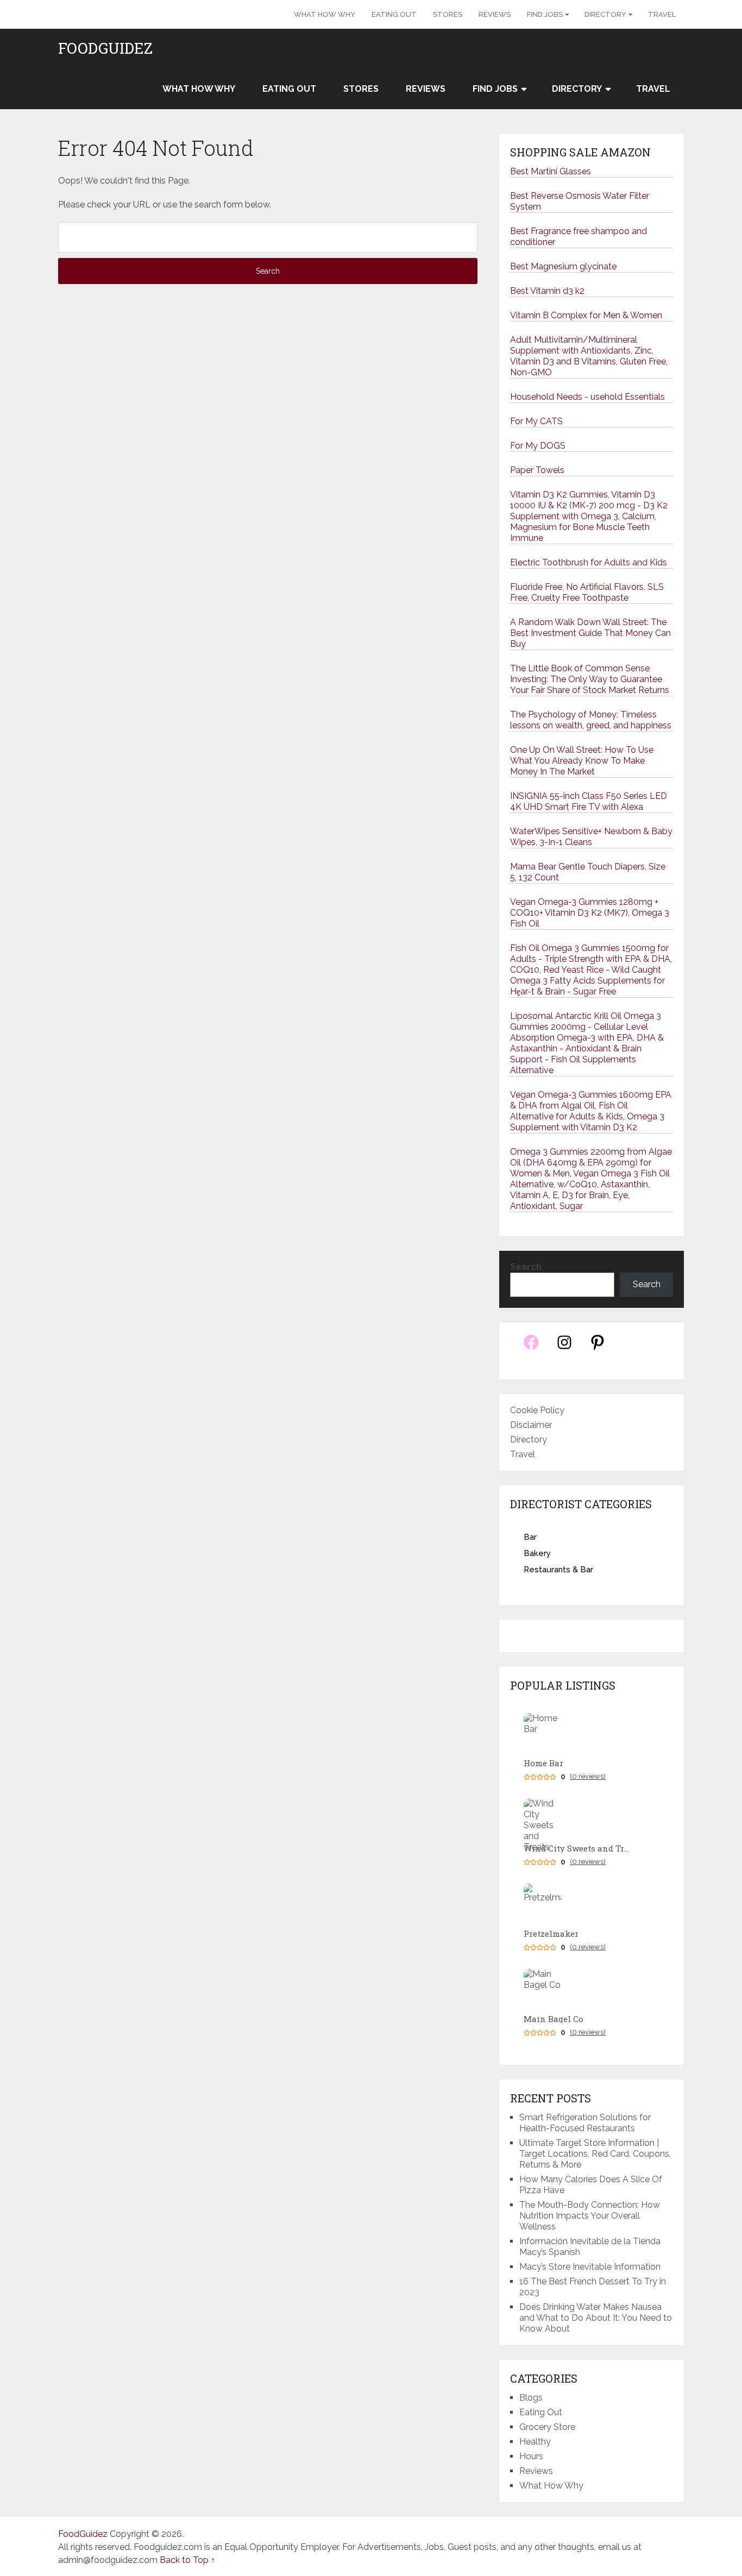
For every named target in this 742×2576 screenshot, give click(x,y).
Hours (531, 2456)
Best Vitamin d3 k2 (547, 291)
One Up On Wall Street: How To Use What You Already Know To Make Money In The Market (582, 761)
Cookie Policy (537, 1410)
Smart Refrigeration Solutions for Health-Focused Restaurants (585, 2123)
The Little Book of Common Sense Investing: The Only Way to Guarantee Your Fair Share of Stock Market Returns (590, 679)
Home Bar (543, 1763)
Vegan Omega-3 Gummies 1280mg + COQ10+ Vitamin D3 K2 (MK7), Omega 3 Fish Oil (590, 913)
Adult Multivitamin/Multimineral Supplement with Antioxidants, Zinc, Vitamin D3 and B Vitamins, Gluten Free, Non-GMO (589, 356)
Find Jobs (545, 14)
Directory (605, 14)
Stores (448, 14)
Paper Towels (537, 470)
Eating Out (394, 14)
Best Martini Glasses (551, 171)
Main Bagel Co (554, 2019)
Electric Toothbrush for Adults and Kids (589, 562)
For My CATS (536, 421)
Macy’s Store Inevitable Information (590, 2267)
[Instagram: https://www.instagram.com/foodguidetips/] (564, 1348)
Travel (662, 14)
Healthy (535, 2442)
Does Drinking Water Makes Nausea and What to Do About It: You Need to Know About (596, 2318)
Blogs (531, 2398)
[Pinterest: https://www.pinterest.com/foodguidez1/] (598, 1348)
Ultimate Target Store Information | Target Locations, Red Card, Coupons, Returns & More (595, 2154)
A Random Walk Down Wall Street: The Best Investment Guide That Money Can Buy (590, 633)
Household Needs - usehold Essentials (587, 397)
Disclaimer (531, 1425)
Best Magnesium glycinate (563, 266)
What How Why (325, 14)
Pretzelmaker (551, 1934)
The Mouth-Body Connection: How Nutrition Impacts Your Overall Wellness (590, 2216)
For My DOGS (538, 446)
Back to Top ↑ (187, 2560)
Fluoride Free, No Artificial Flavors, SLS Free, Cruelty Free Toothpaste (587, 592)
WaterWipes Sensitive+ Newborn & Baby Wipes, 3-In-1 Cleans (591, 837)
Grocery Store (547, 2427)
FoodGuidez (105, 48)
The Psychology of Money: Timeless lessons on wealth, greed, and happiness (591, 720)
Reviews (495, 14)
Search (526, 1267)
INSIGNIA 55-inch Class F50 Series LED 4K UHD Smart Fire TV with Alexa (589, 801)
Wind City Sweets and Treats (578, 1848)
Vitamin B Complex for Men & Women (586, 315)
